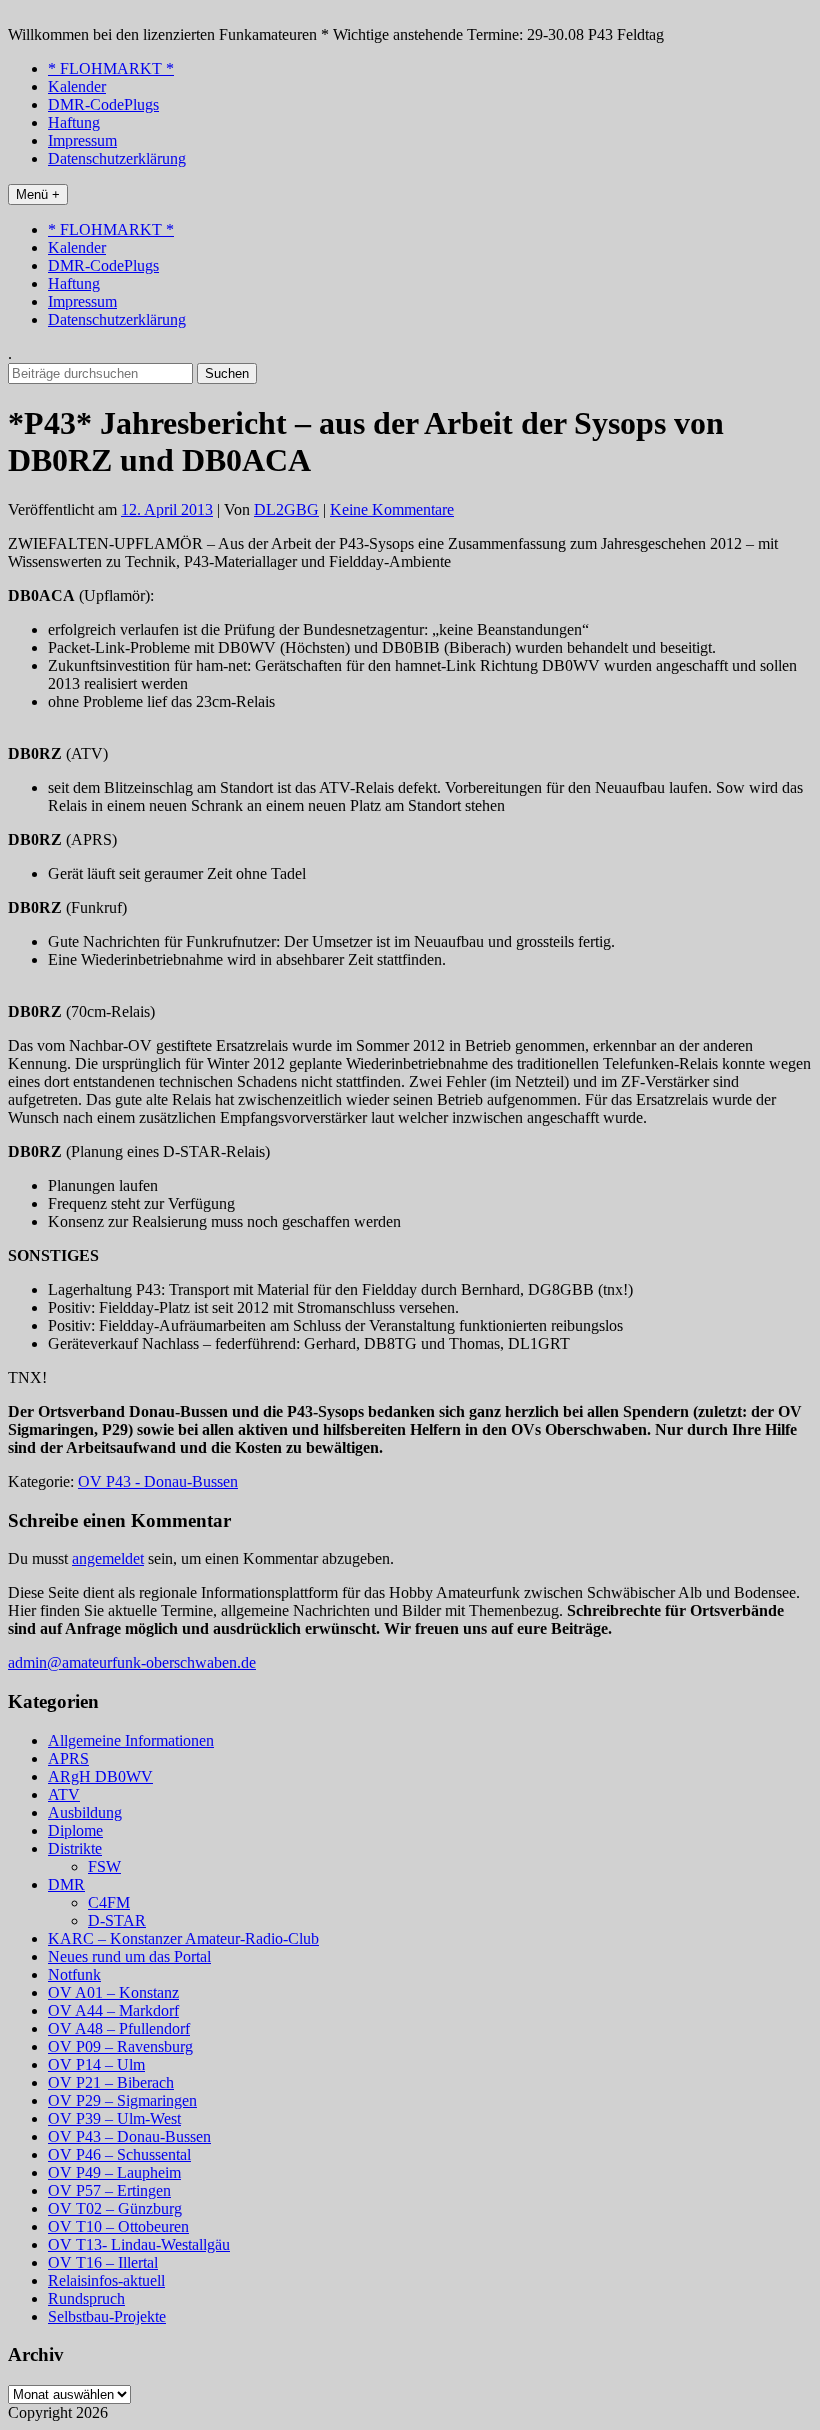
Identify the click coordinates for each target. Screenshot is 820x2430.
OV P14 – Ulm (96, 2064)
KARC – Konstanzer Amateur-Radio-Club (183, 1938)
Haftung (74, 122)
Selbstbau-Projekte (107, 2316)
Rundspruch (86, 2298)
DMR (66, 1884)
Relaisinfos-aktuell (106, 2280)
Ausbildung (85, 1812)
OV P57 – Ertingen (109, 2190)
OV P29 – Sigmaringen (122, 2100)
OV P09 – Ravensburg (120, 2046)
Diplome (75, 1830)
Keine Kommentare (392, 509)
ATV (64, 1794)
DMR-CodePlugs (103, 104)
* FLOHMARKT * (111, 68)
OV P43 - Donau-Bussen (158, 1481)
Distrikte (75, 1848)
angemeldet (108, 1558)
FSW (104, 1866)
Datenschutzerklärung (117, 158)
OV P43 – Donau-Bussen (129, 2136)
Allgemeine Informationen (131, 1740)
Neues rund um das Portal (129, 1956)
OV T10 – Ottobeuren (118, 2226)
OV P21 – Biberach (111, 2082)
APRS (68, 1758)
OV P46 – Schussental (119, 2154)
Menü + (38, 194)
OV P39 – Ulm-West (114, 2118)
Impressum (82, 140)
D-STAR (117, 1920)
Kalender (77, 86)
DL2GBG (286, 509)
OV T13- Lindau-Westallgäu (139, 2244)
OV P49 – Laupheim (114, 2172)
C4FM (109, 1902)
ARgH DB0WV (100, 1776)
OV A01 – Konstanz (113, 1992)
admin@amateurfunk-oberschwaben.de (132, 1662)
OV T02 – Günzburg (115, 2208)
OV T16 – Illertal (103, 2262)
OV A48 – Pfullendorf (119, 2028)
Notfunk (74, 1974)
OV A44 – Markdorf (113, 2010)
